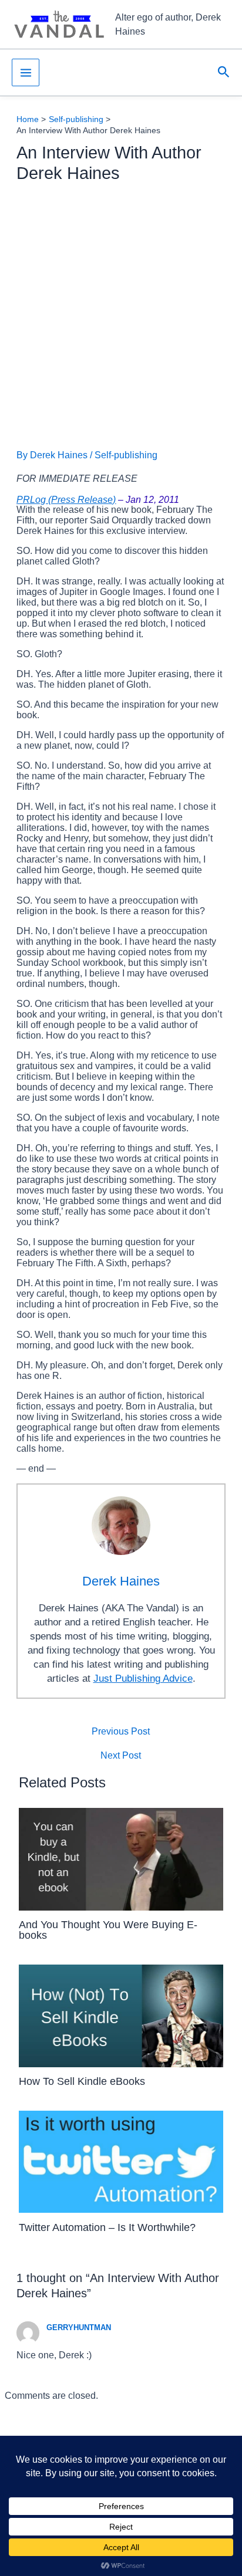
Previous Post (121, 1732)
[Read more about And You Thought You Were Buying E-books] (121, 1859)
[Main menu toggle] (26, 72)
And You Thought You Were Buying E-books (108, 1930)
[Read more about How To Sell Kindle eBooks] (121, 2015)
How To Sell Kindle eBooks (82, 2081)
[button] (224, 72)
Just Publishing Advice (143, 1679)
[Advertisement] (121, 316)
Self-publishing (126, 455)
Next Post (121, 1756)
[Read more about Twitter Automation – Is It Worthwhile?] (121, 2161)
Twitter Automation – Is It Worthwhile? (107, 2227)
